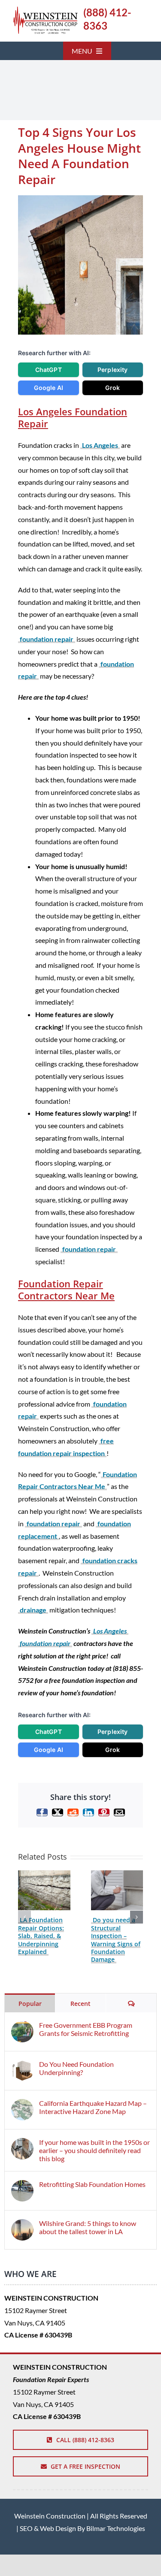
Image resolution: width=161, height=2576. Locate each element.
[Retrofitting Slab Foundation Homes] (22, 2186)
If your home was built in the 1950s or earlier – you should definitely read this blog (94, 2150)
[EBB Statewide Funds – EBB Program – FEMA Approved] (45, 10)
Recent (80, 2004)
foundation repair (47, 639)
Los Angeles (100, 445)
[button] (24, 1917)
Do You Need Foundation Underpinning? (76, 2068)
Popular (30, 2004)
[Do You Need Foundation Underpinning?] (22, 2066)
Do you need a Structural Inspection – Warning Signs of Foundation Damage (116, 1940)
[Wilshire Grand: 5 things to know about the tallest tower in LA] (22, 2225)
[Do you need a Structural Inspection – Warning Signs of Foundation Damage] (117, 1874)
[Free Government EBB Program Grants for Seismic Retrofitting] (22, 2027)
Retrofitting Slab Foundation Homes (92, 2184)
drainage (33, 1610)
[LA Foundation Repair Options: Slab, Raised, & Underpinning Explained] (44, 1874)
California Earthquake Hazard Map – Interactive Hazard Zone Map (93, 2107)
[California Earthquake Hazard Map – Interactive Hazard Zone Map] (22, 2105)
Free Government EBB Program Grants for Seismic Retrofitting (86, 2029)
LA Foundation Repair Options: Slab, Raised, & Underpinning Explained (41, 1936)
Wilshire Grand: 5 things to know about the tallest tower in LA (88, 2227)
